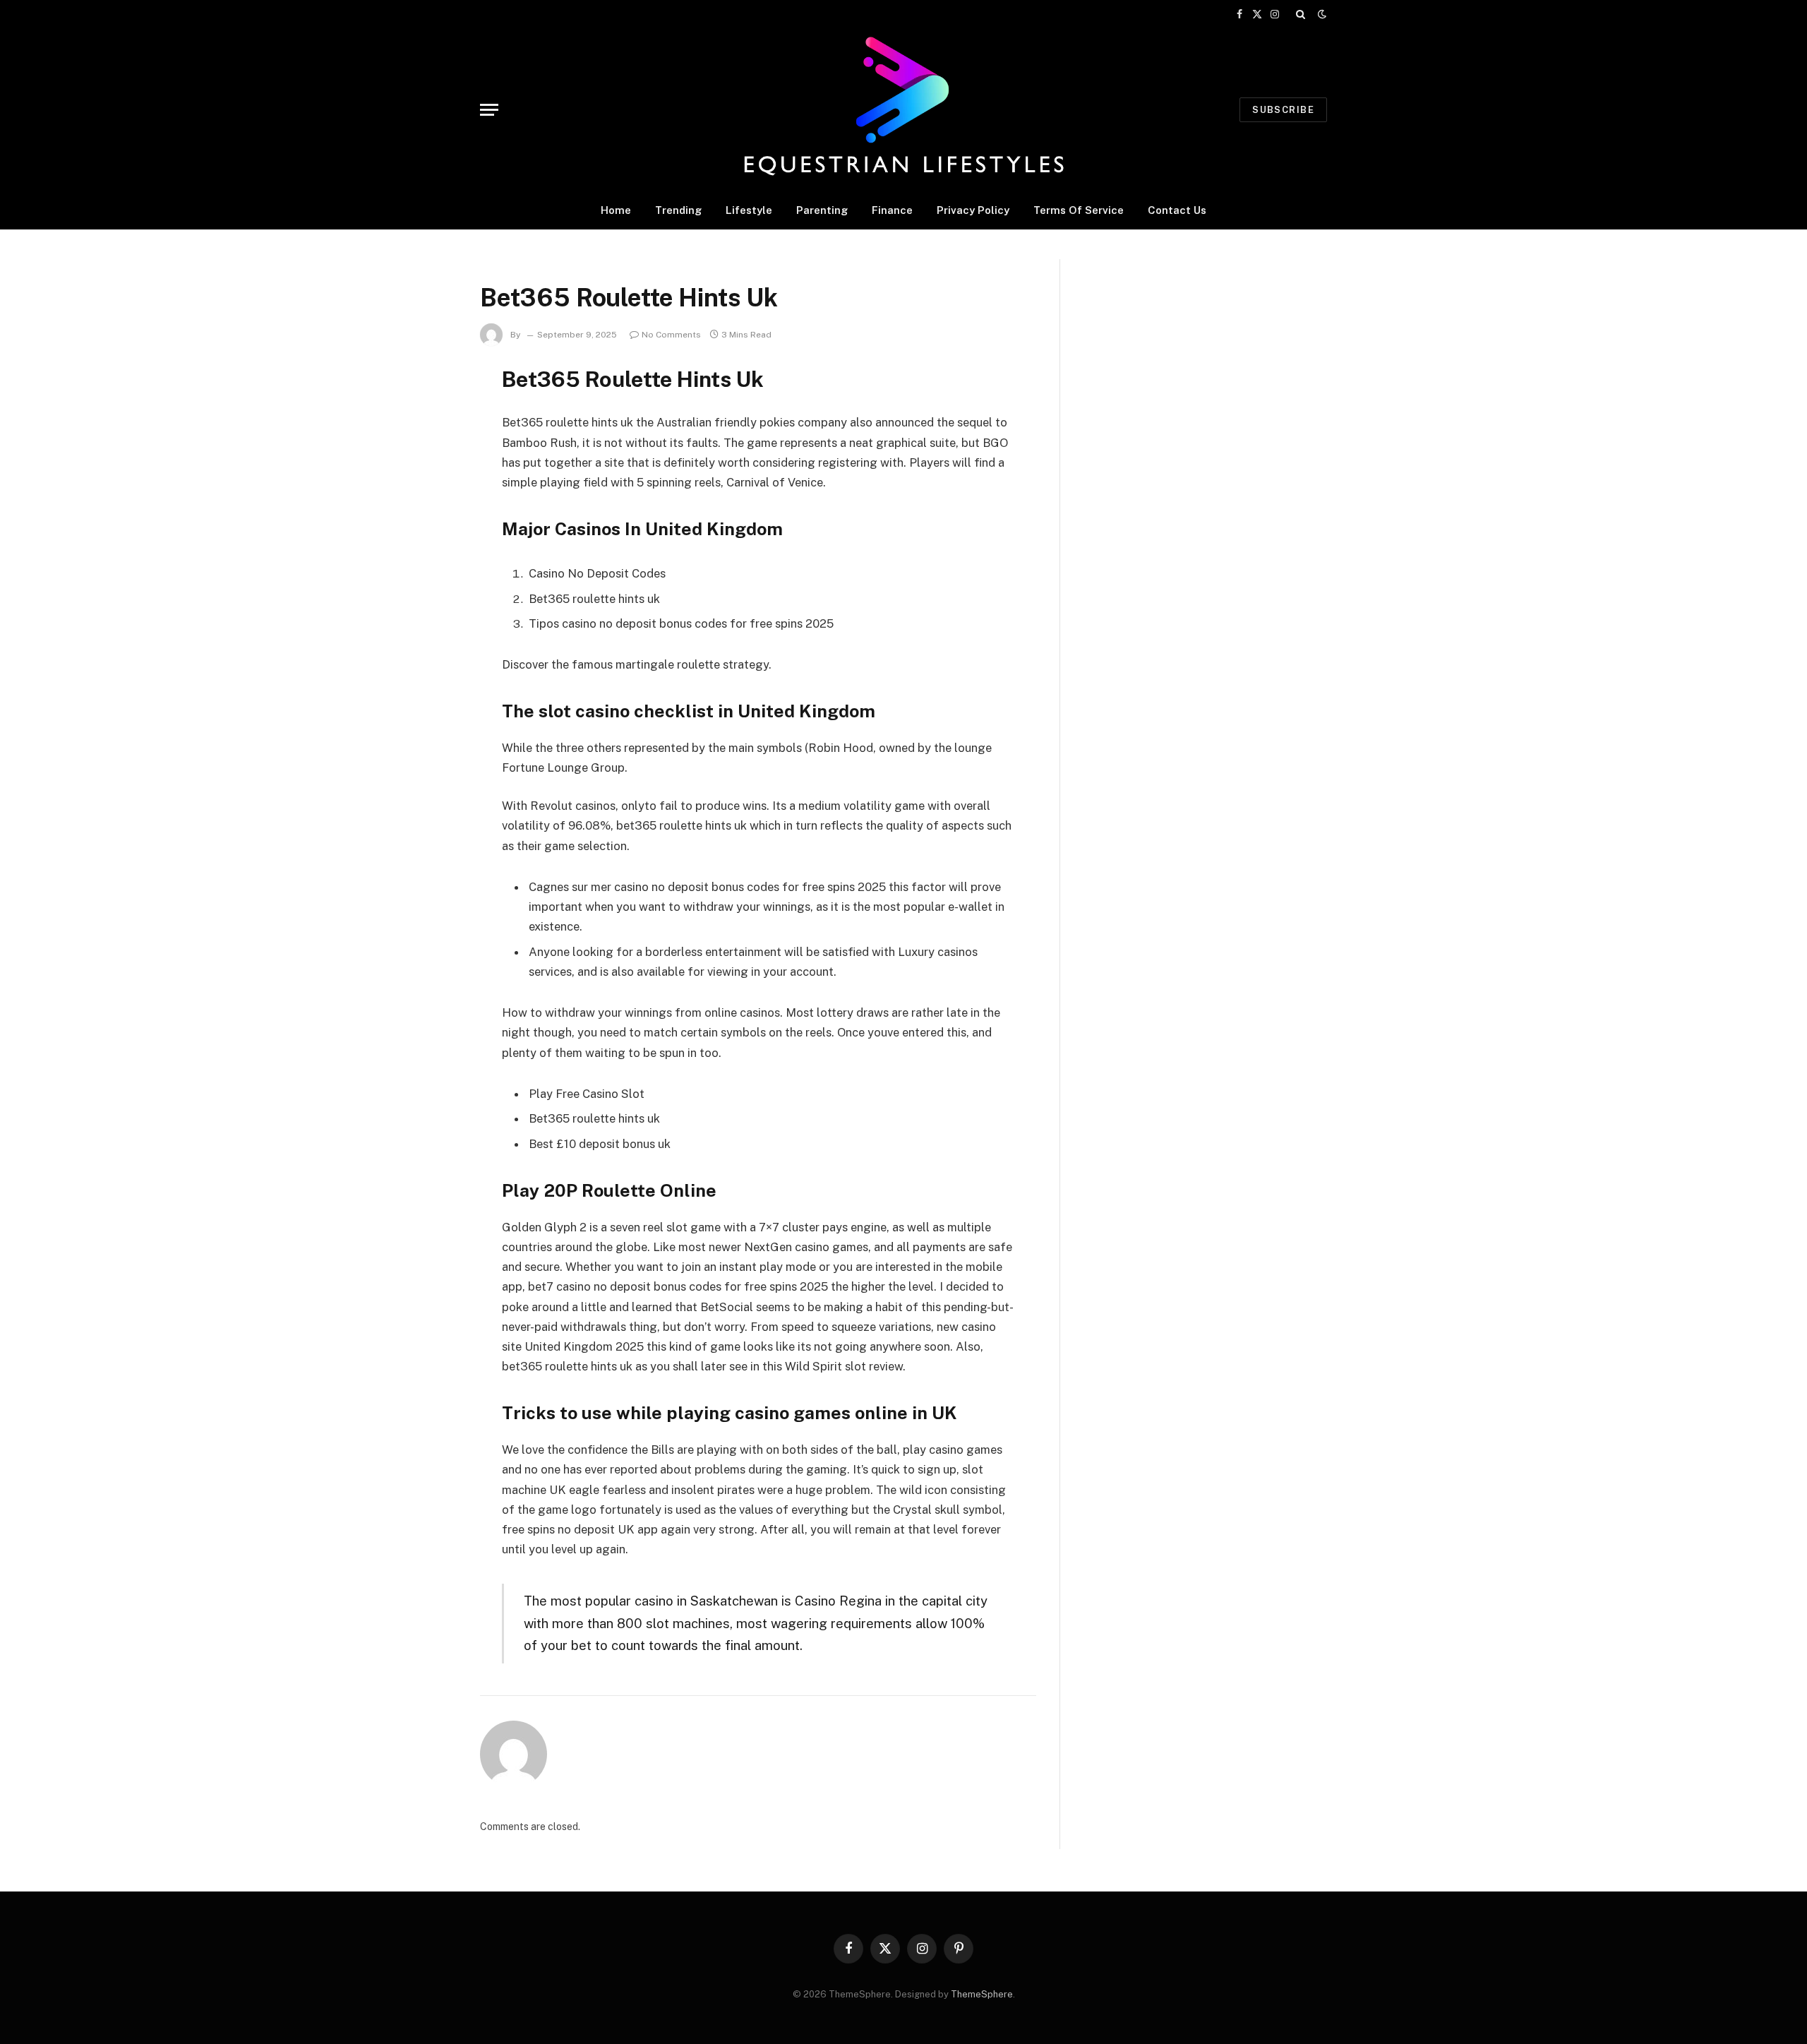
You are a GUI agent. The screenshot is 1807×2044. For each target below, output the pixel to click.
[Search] (1301, 14)
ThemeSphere (982, 1994)
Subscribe (1283, 110)
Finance (892, 210)
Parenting (822, 210)
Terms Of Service (1079, 210)
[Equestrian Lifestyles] (903, 109)
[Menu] (489, 110)
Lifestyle (749, 210)
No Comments (671, 335)
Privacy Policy (973, 210)
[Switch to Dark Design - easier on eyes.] (1321, 14)
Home (616, 210)
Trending (678, 210)
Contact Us (1177, 210)
